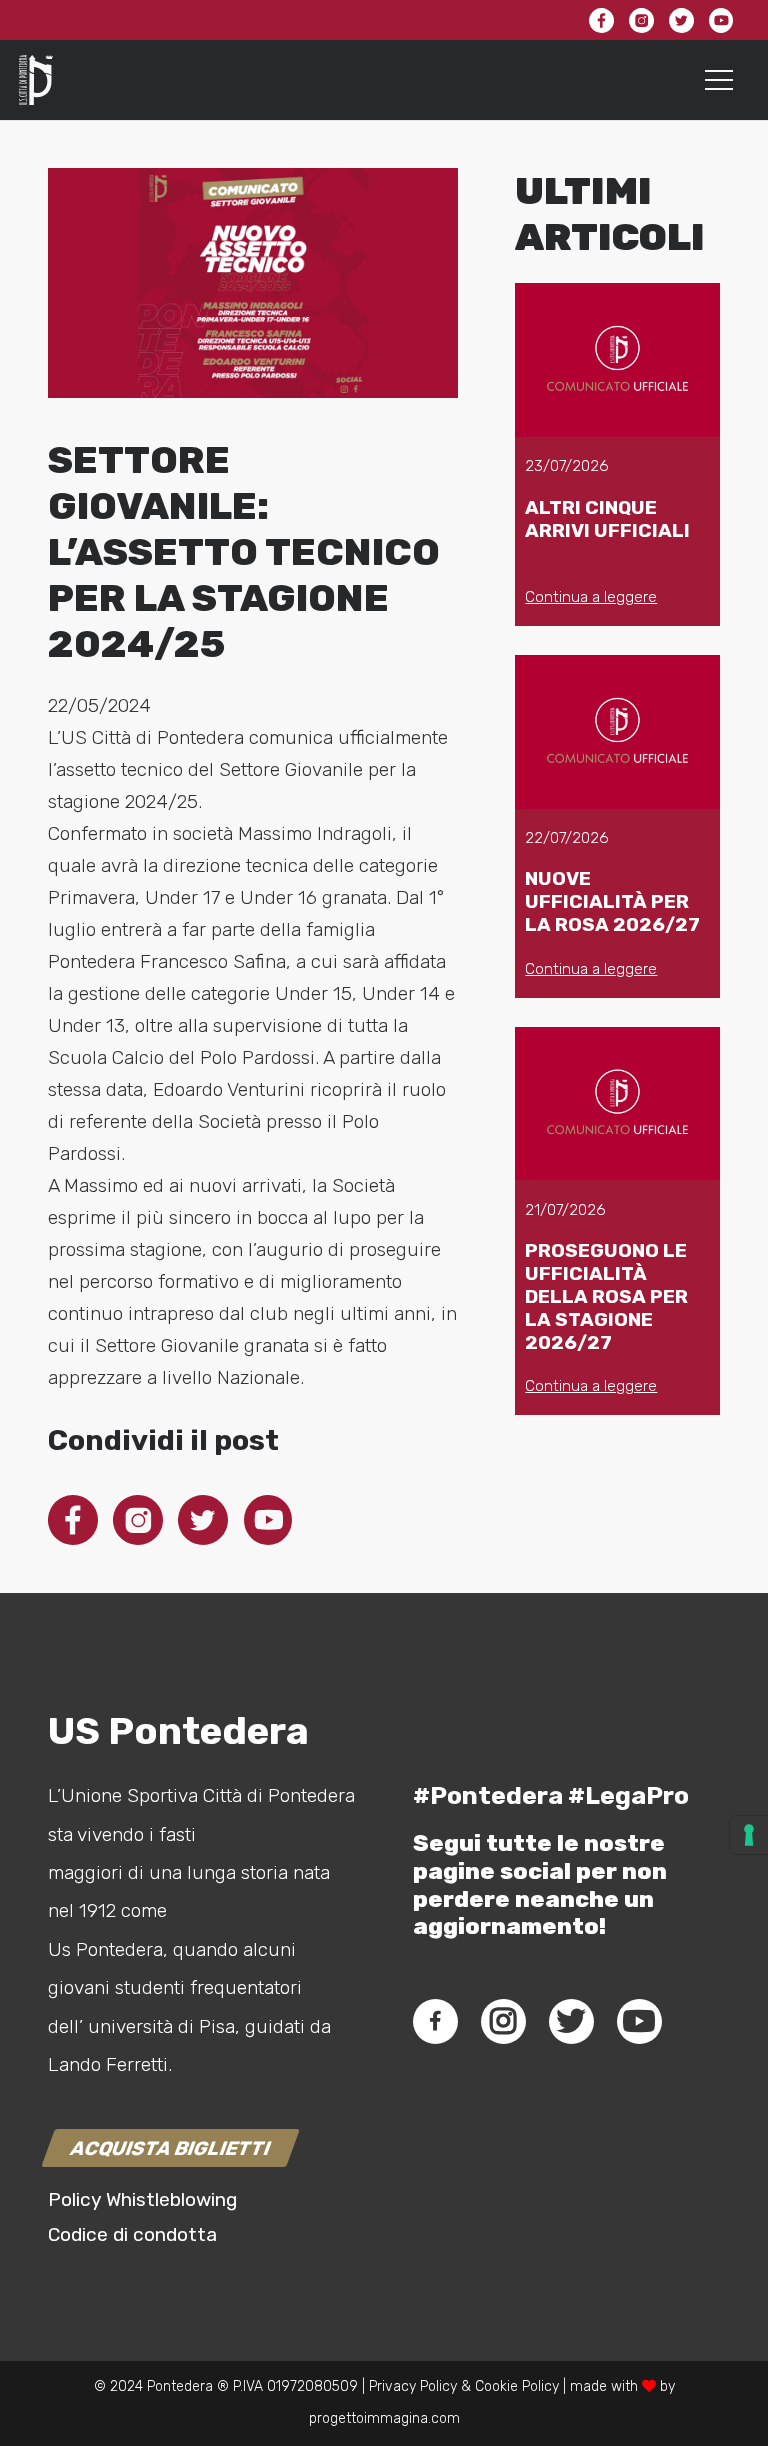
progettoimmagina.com (384, 2418)
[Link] (36, 80)
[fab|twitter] (571, 2021)
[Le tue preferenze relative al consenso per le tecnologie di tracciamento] (749, 1835)
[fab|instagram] (503, 2021)
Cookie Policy (517, 2386)
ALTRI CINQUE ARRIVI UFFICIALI (607, 519)
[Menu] (719, 80)
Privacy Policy (411, 2386)
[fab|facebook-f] (435, 2021)
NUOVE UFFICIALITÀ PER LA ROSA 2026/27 (612, 901)
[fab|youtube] (639, 2021)
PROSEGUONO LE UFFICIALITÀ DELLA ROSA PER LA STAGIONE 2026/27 (606, 1296)
